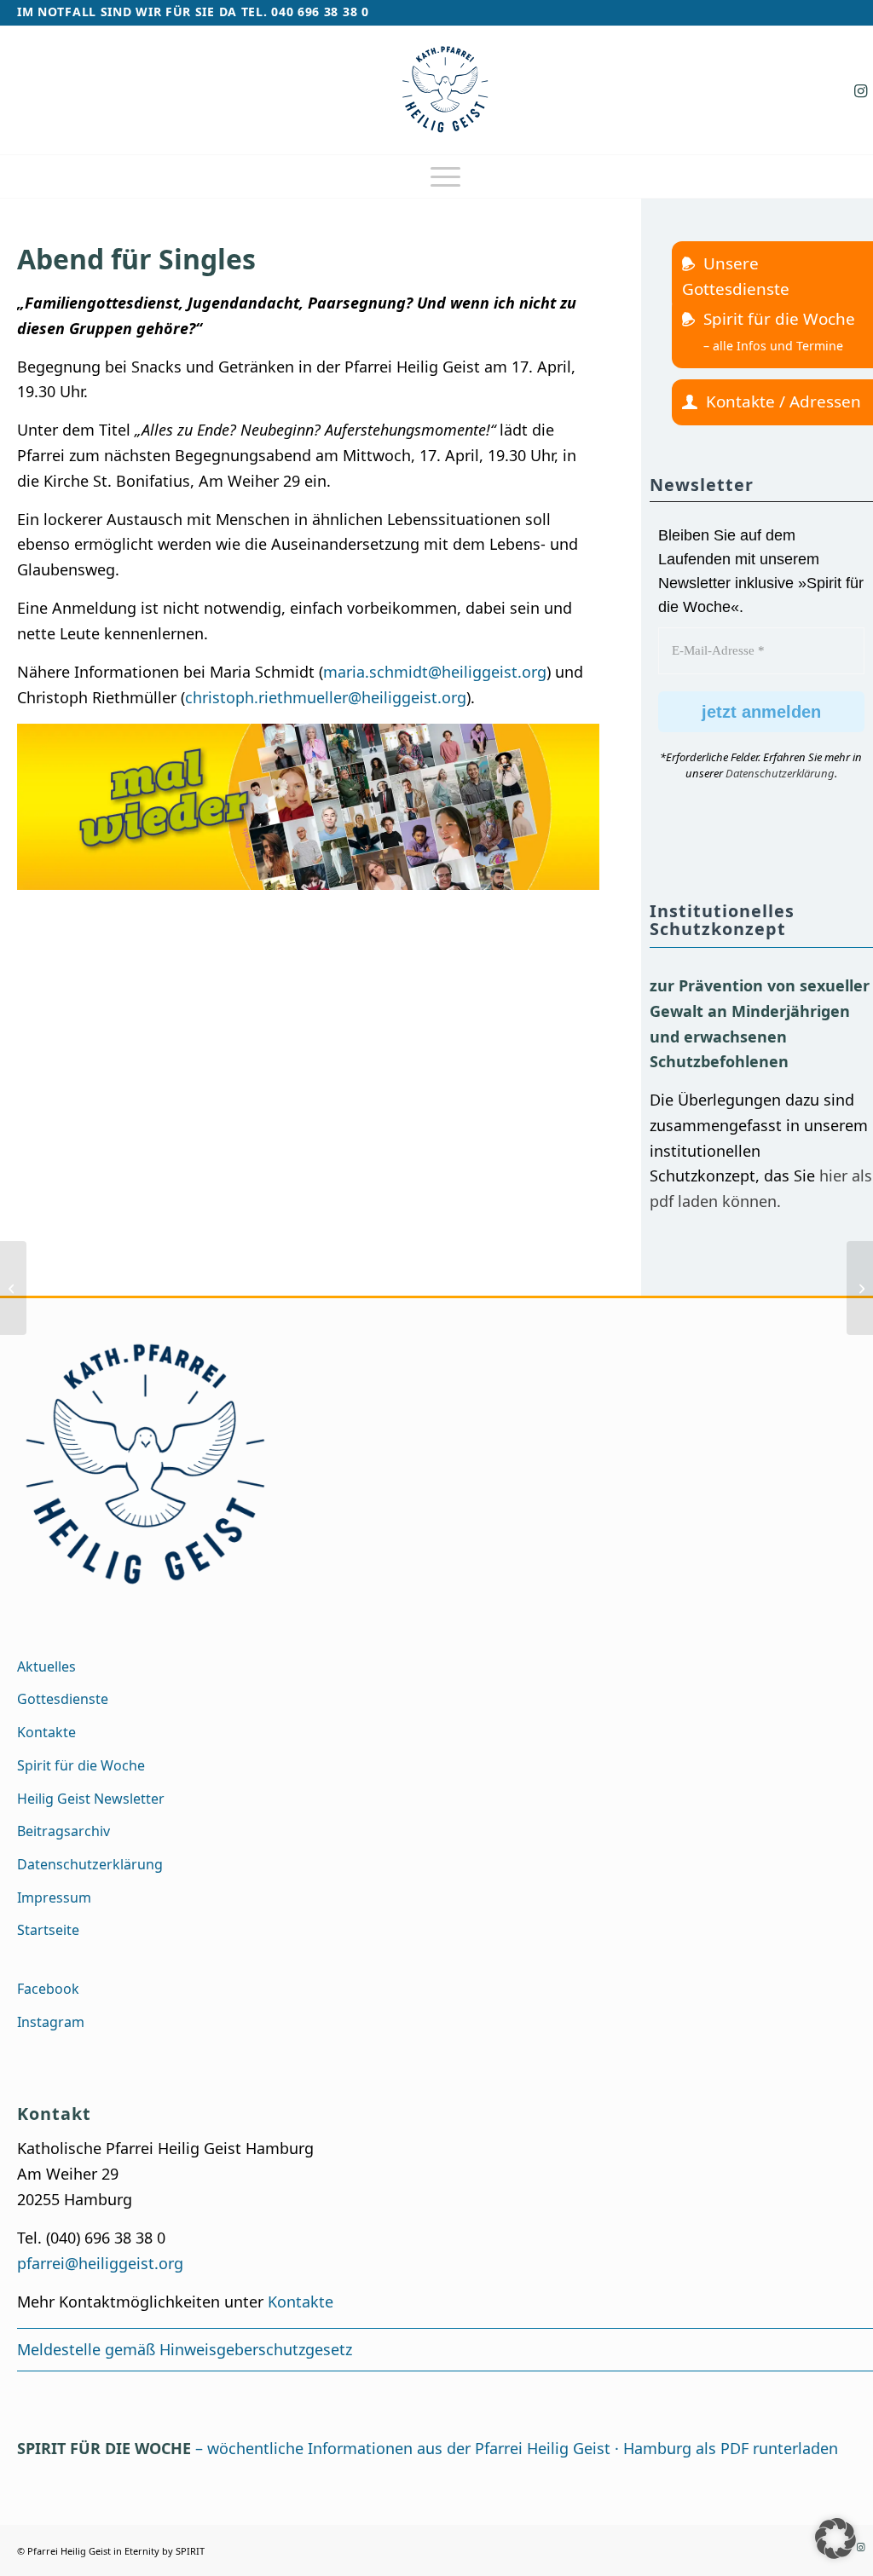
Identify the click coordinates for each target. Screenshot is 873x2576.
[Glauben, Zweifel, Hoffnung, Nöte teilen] (13, 1288)
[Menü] (445, 176)
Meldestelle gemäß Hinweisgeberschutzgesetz (185, 2349)
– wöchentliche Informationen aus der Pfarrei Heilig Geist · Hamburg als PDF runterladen (428, 2448)
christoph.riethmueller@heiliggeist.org (326, 697)
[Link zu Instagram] (860, 90)
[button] (835, 2538)
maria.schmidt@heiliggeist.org (435, 672)
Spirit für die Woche (779, 319)
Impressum (54, 1897)
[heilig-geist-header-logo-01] (445, 90)
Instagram (51, 2022)
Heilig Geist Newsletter (91, 1799)
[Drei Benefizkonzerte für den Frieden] (860, 1288)
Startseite (48, 1930)
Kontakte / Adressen (783, 401)
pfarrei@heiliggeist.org (100, 2263)
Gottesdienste (63, 1699)
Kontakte (46, 1732)
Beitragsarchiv (64, 1831)
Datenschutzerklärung (780, 773)
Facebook (48, 1989)
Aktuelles (46, 1666)
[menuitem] (445, 176)
